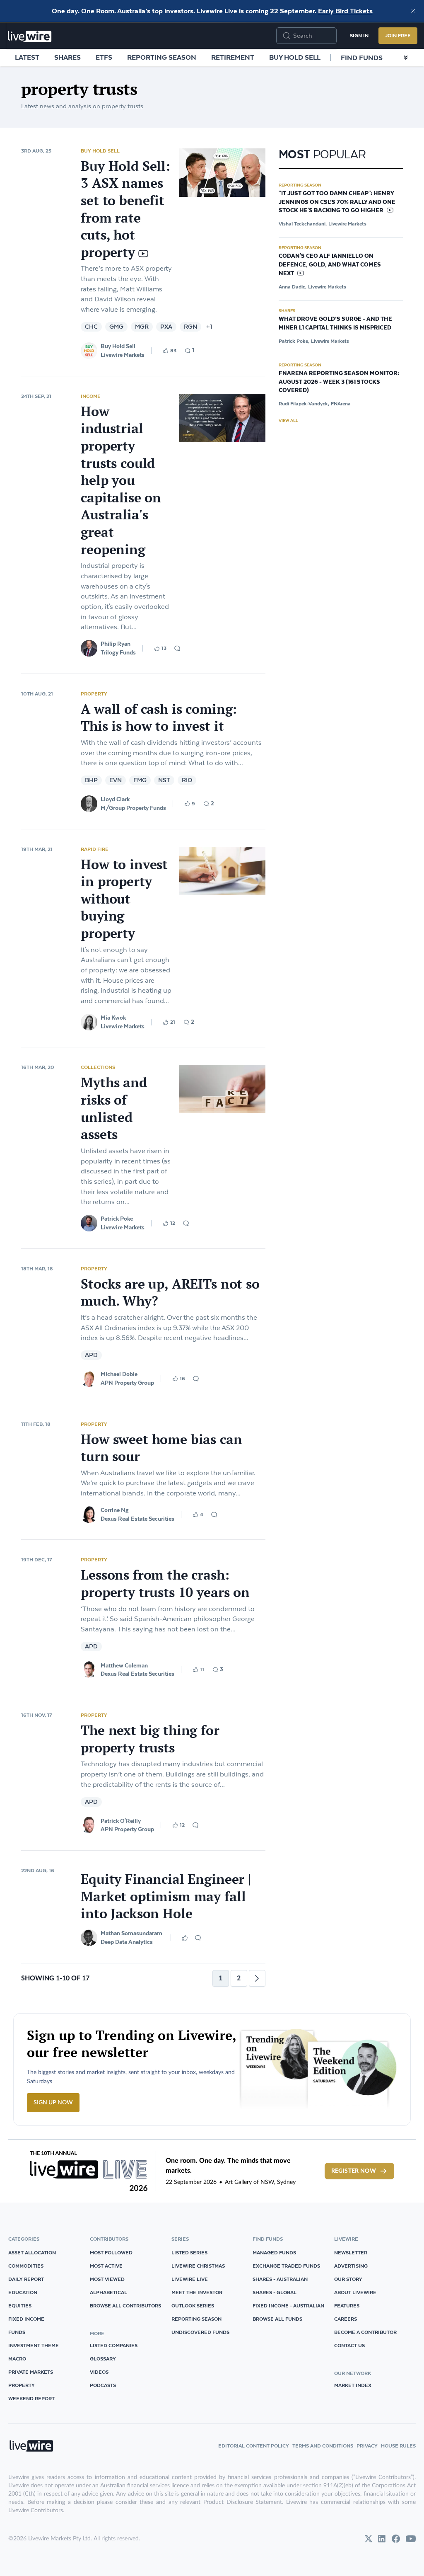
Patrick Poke (117, 1219)
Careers (346, 2319)
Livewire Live (190, 2279)
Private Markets (31, 2372)
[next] (257, 1978)
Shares (67, 57)
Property (94, 694)
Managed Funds (274, 2252)
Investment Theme (34, 2345)
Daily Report (26, 2279)
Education (23, 2292)
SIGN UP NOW (53, 2103)
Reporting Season (162, 57)
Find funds (362, 58)
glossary (103, 2359)
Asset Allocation (32, 2252)
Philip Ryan (116, 644)
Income (91, 396)
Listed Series (189, 2252)
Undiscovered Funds (200, 2332)
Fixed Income (26, 2319)
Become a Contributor (365, 2332)
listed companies (114, 2345)
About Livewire (355, 2292)
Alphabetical (108, 2292)
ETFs (104, 57)
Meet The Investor (197, 2292)
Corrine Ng (115, 1510)
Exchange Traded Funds (286, 2266)
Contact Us (349, 2345)
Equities (20, 2306)
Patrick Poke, (294, 341)
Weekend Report (31, 2398)
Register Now (354, 2171)
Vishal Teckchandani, (303, 224)
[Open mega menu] (406, 58)
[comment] (177, 648)
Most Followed (111, 2252)
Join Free (398, 35)
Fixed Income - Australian (288, 2306)
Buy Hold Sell (295, 57)
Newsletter (351, 2252)
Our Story (348, 2279)
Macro (17, 2359)
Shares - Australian (280, 2279)
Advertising (351, 2266)
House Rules (398, 2446)
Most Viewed (107, 2279)
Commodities (26, 2266)
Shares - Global (275, 2292)
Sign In (359, 35)
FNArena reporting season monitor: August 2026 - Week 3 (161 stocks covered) (339, 382)
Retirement (233, 57)
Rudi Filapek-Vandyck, (304, 403)
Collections (98, 1067)
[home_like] (185, 1938)
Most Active (106, 2266)
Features (347, 2306)
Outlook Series (193, 2306)
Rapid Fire (95, 849)
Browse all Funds (277, 2319)
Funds (17, 2332)
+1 (209, 327)
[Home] (30, 36)
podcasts (103, 2385)
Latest (27, 57)
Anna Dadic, (293, 287)
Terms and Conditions (323, 2446)
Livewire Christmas (198, 2266)
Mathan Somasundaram (131, 1933)
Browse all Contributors (125, 2306)
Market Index (353, 2385)
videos (99, 2372)
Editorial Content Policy (254, 2446)
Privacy (367, 2446)
